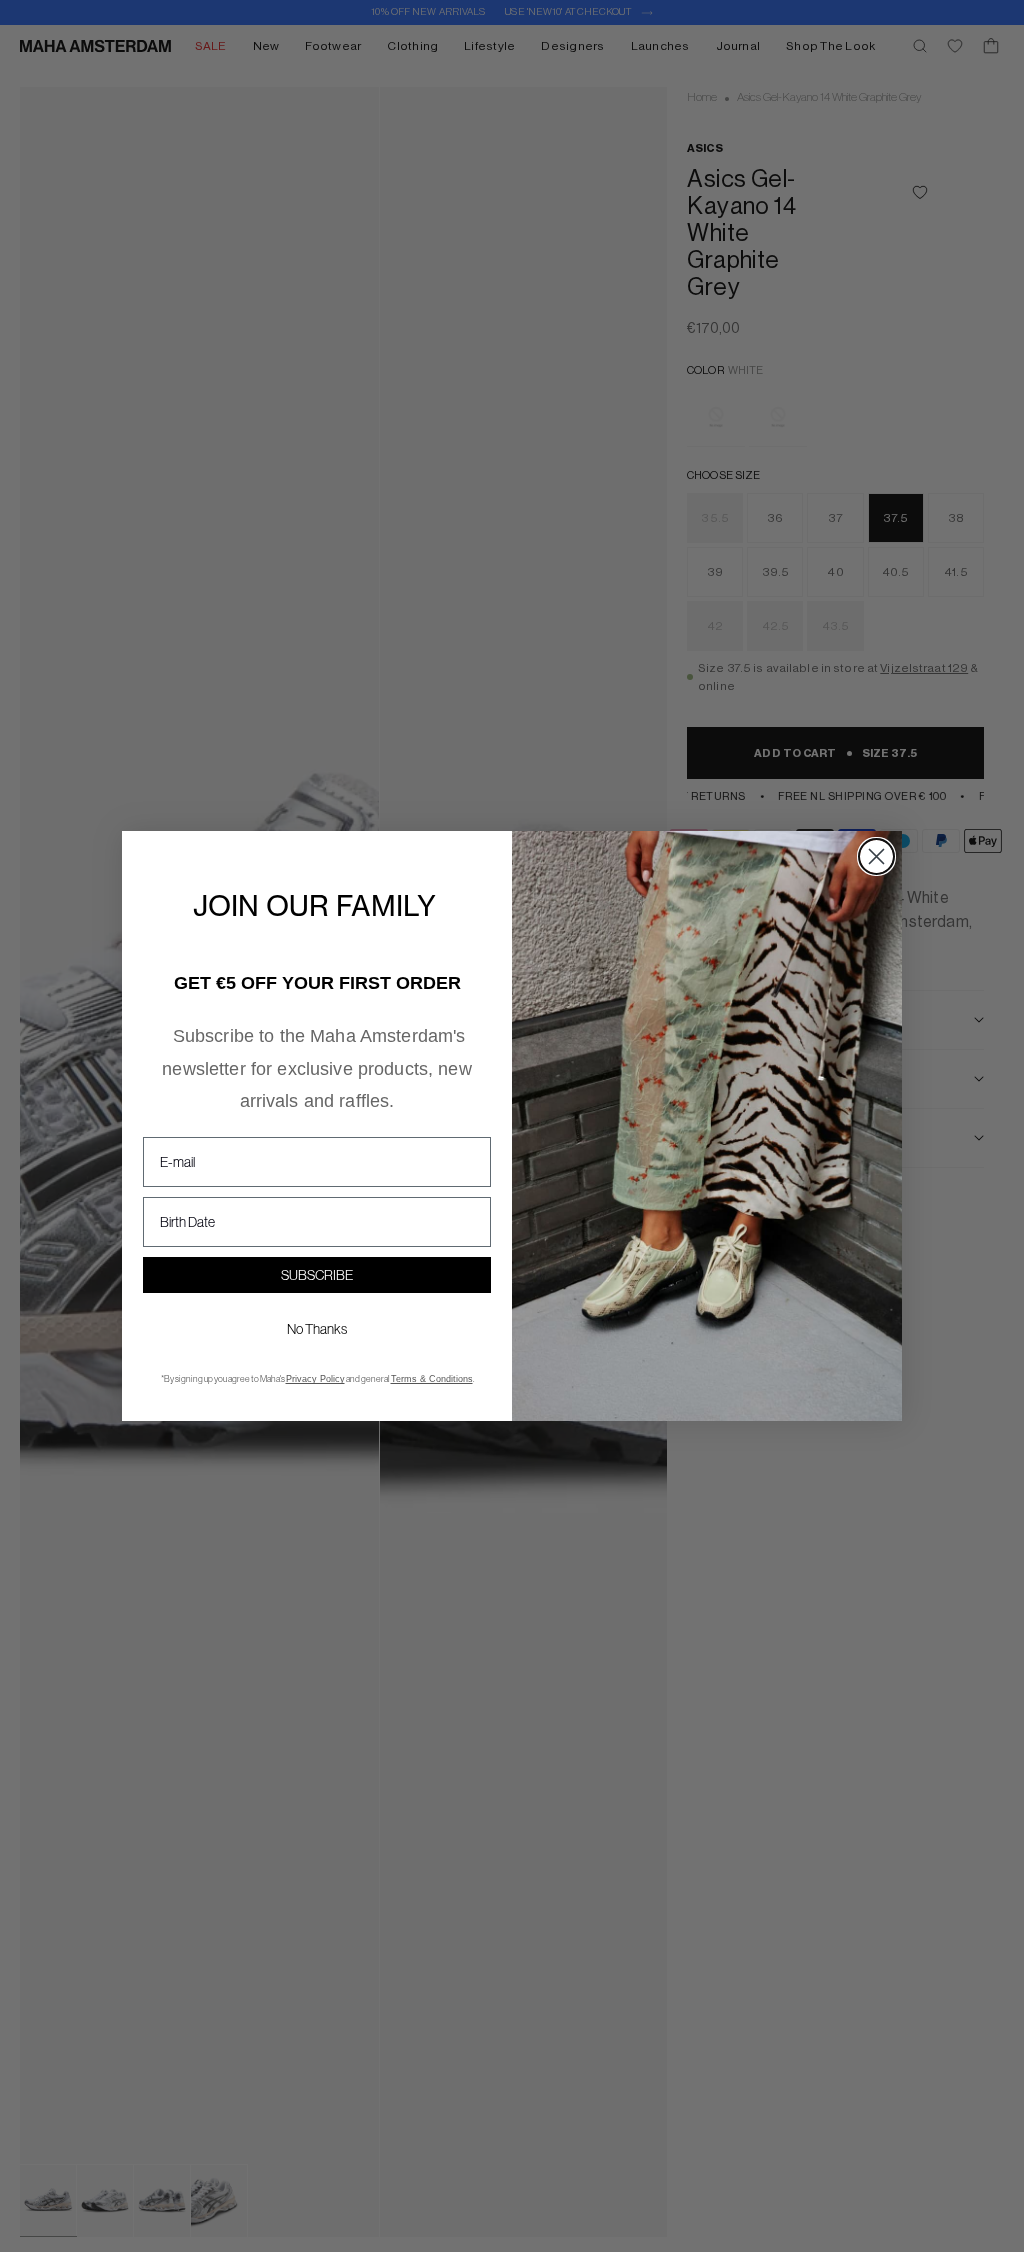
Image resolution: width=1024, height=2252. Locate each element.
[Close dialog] (876, 856)
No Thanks (317, 1329)
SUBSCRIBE (317, 1275)
